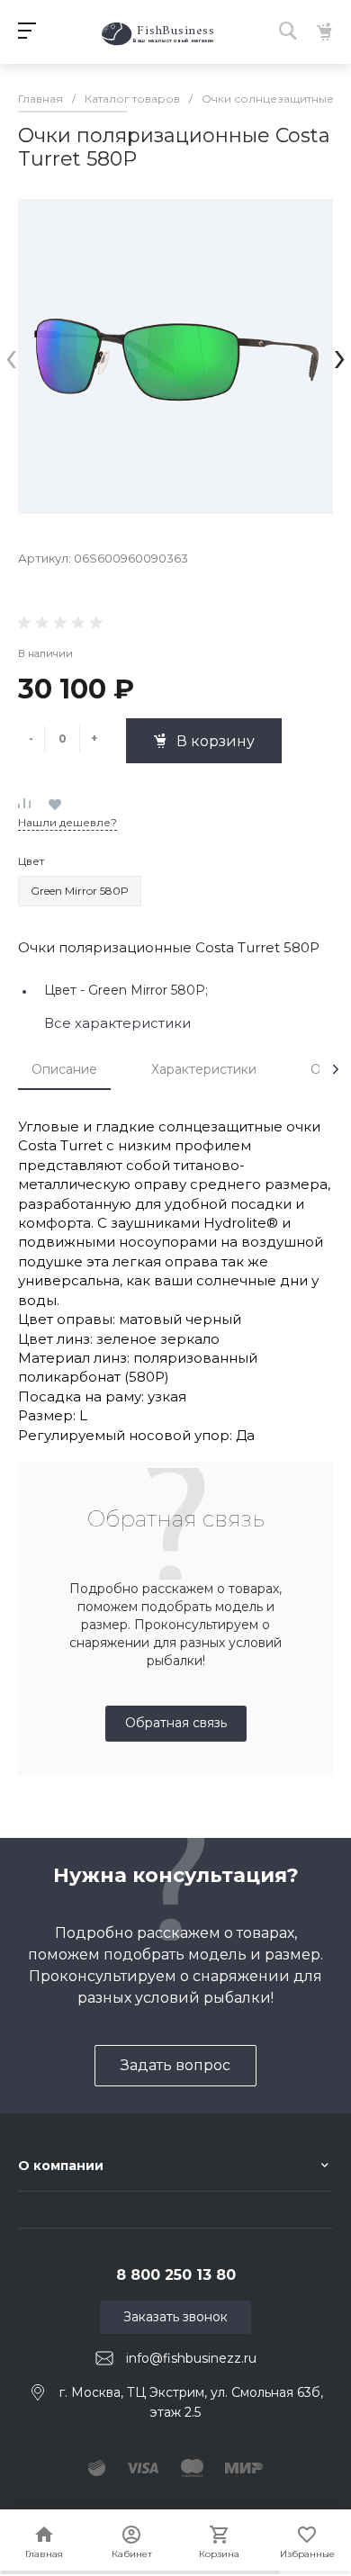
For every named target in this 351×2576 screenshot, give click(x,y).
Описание (64, 1069)
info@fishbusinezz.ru (191, 2358)
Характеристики (204, 1069)
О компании (61, 2166)
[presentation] (11, 356)
